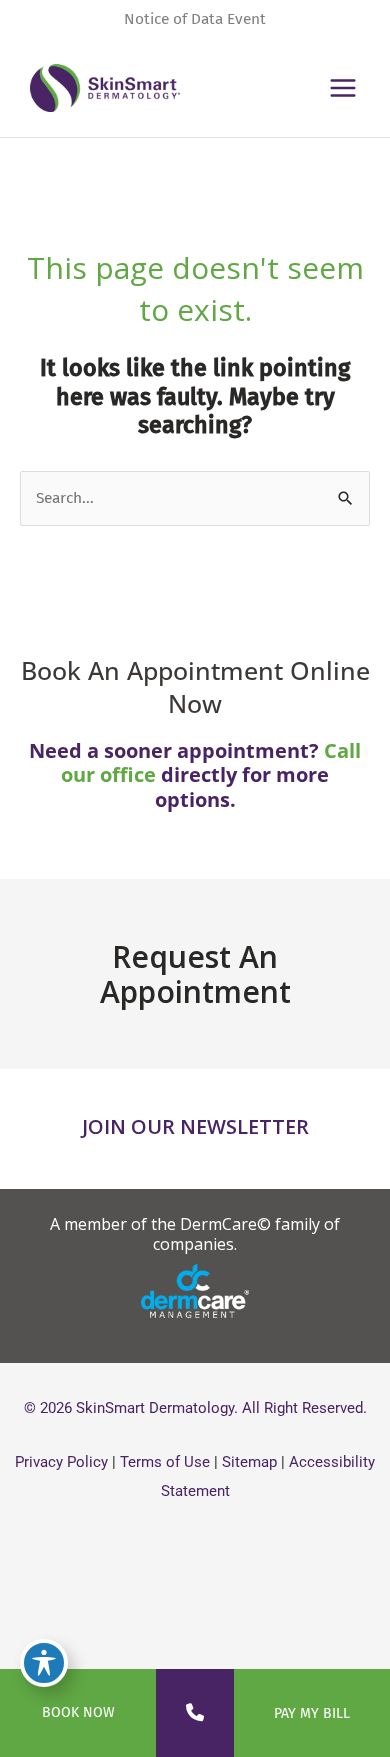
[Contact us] (195, 1713)
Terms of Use (165, 1462)
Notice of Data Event (195, 19)
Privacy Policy (61, 1462)
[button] (195, 1234)
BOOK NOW (78, 1712)
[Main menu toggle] (343, 87)
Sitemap (249, 1462)
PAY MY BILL (312, 1713)
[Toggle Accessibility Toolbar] (44, 1663)
